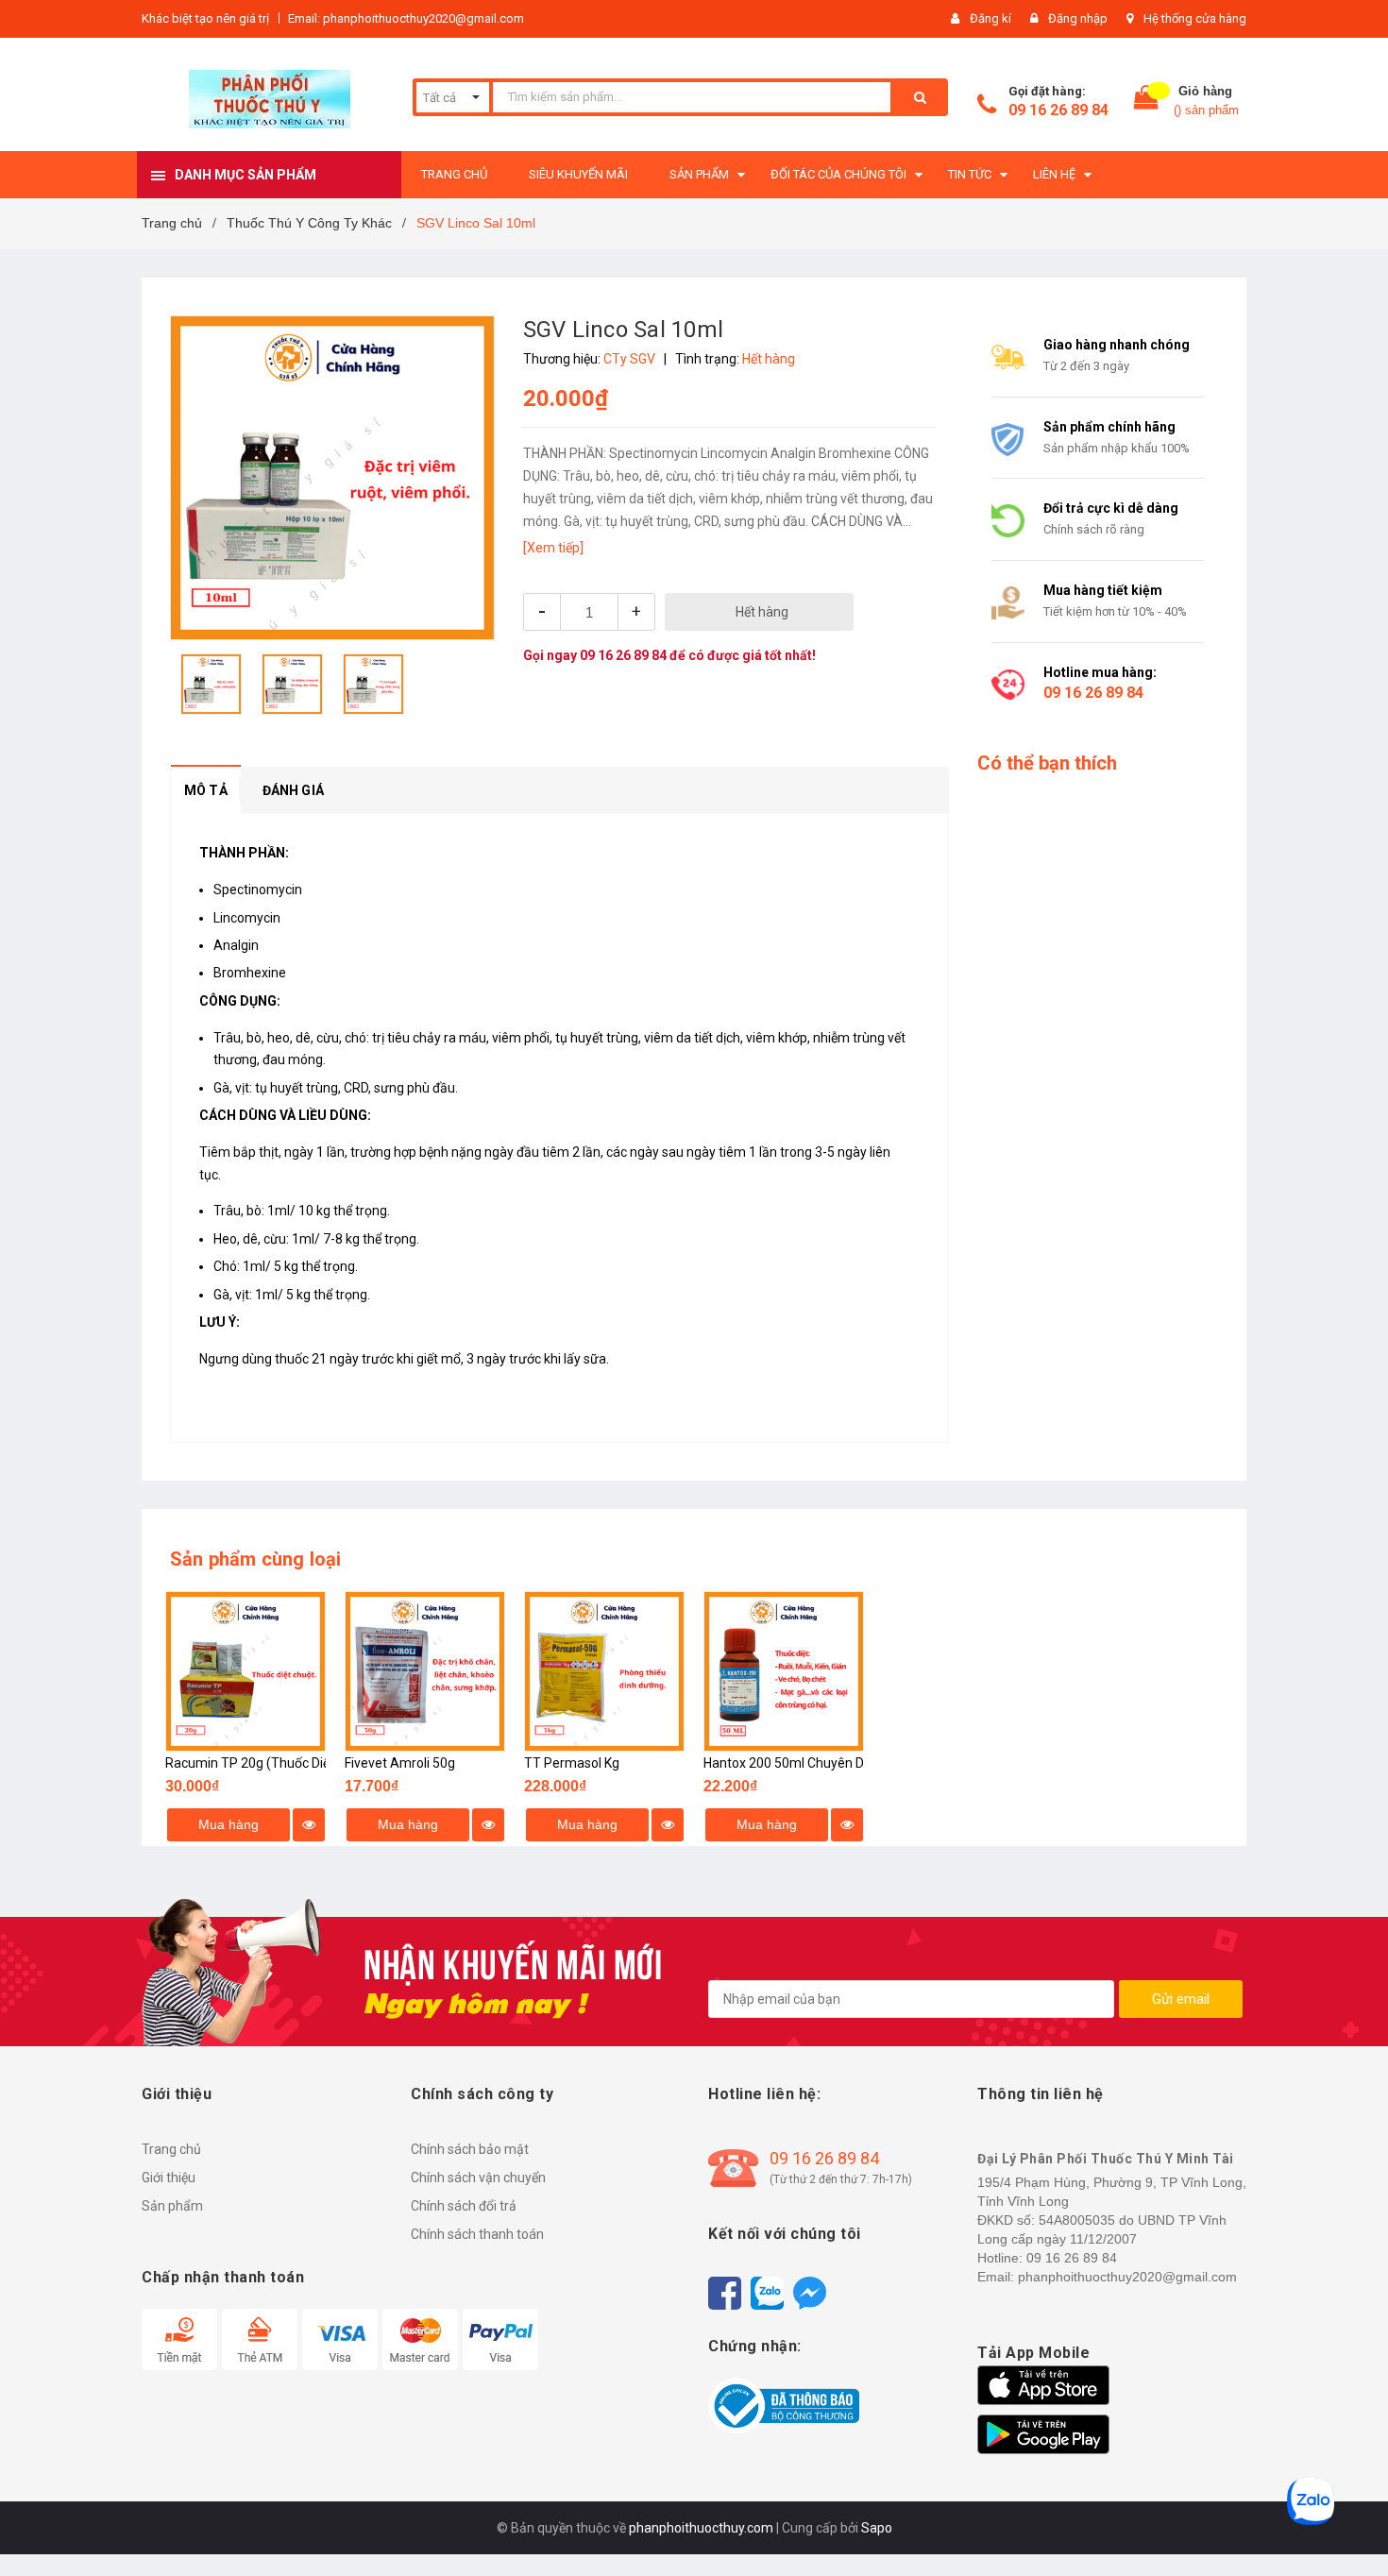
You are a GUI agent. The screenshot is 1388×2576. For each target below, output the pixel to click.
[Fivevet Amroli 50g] (425, 1671)
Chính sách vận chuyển (478, 2178)
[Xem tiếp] (553, 548)
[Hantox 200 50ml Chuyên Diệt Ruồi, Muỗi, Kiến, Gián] (784, 1671)
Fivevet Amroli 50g (400, 1763)
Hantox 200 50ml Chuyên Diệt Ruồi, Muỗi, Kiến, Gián (854, 1763)
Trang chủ (171, 2149)
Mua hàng (229, 1824)
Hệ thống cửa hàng (1195, 18)
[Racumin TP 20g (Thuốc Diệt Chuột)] (245, 1671)
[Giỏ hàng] (1146, 102)
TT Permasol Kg (572, 1763)
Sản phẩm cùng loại (256, 1559)
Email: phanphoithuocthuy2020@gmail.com (406, 18)
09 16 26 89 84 (1058, 110)
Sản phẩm (172, 2206)
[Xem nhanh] (309, 1825)
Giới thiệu (169, 2178)
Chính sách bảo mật (470, 2149)
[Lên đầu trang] (1355, 2529)
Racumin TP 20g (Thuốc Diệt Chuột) (271, 1763)
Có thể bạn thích (1047, 763)
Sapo (877, 2528)
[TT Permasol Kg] (604, 1671)
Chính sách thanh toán (477, 2234)
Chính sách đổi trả (464, 2206)
